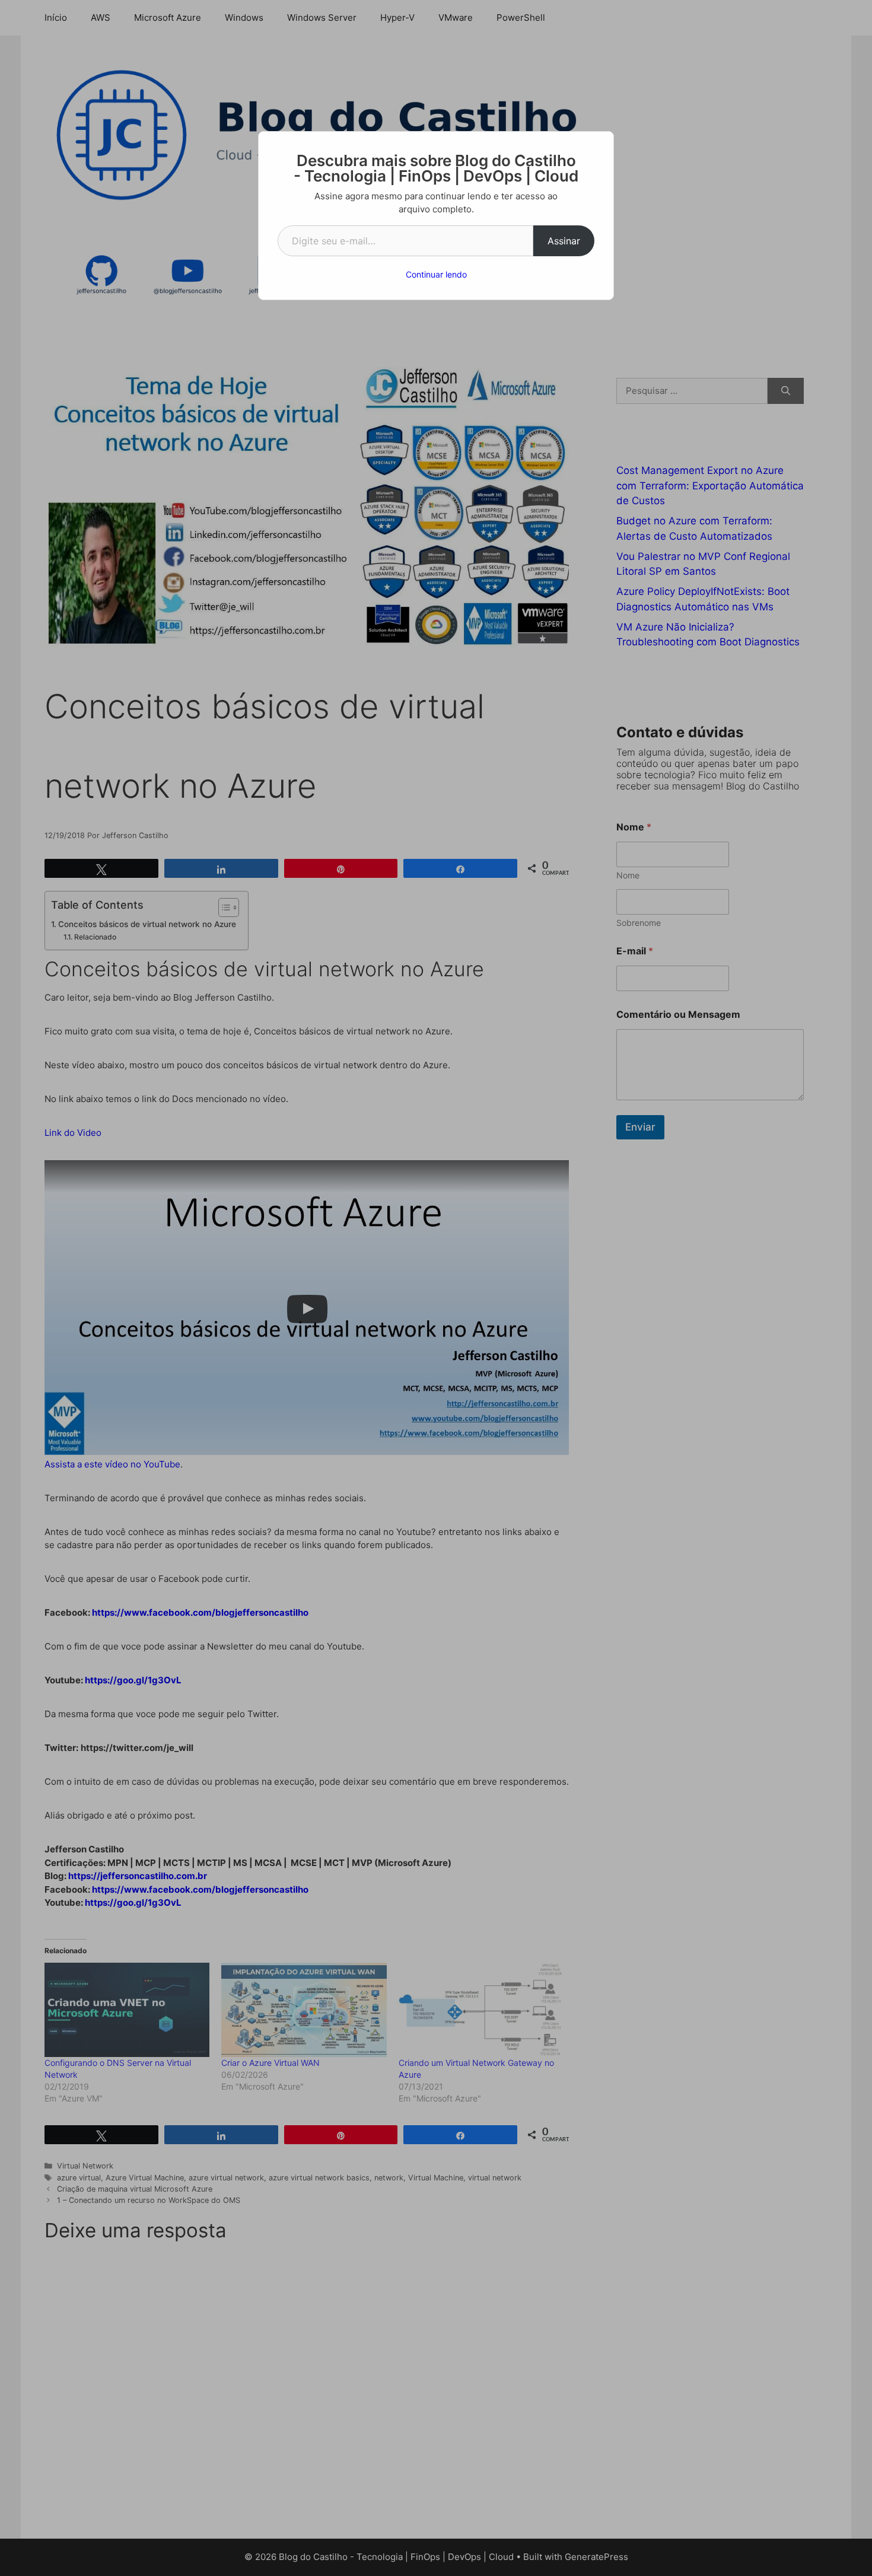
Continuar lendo (436, 274)
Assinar (564, 241)
